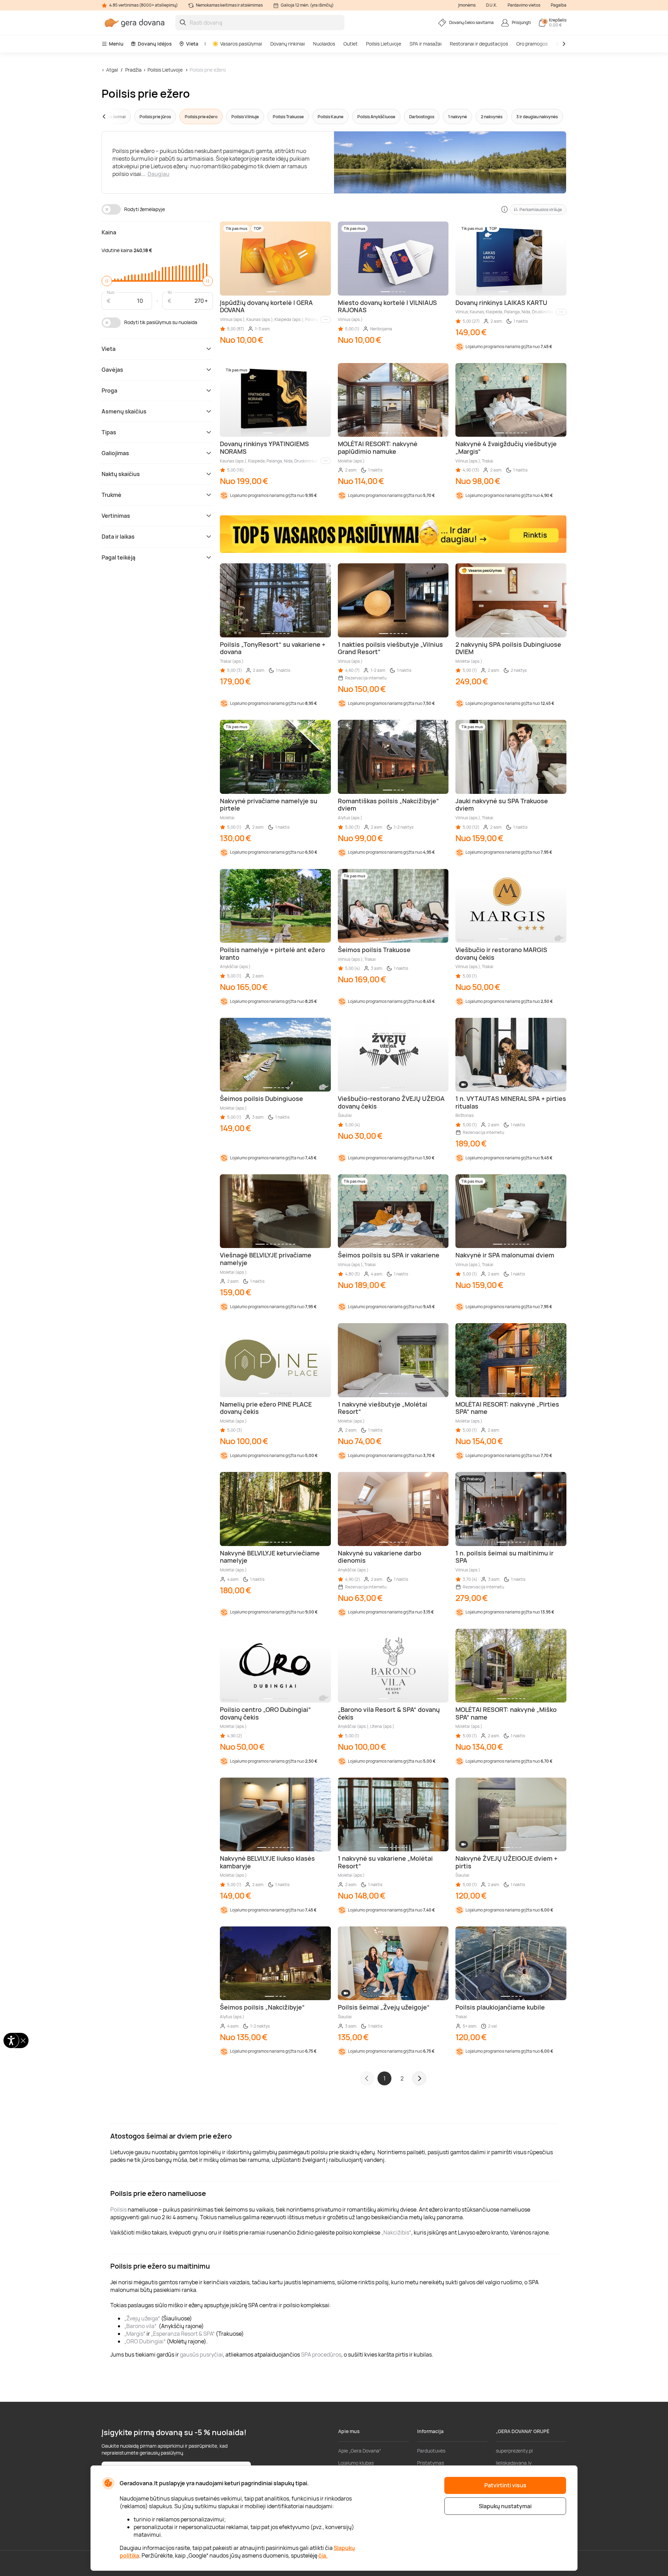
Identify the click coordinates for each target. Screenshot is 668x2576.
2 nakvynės (492, 117)
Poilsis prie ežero (208, 70)
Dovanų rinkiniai (288, 44)
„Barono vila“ (140, 2326)
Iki (170, 292)
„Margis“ (135, 2334)
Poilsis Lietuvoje (384, 44)
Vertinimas (116, 516)
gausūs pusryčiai (201, 2354)
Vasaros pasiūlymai (241, 44)
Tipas (109, 432)
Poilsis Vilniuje (245, 117)
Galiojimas (115, 453)
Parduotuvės (431, 2451)
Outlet (351, 44)
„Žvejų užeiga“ (142, 2318)
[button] (117, 116)
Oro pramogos (532, 44)
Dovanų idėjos (155, 44)
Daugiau (158, 174)
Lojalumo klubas (356, 2463)
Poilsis (118, 2209)
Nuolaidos (324, 44)
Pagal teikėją (118, 557)
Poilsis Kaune (331, 117)
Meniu (116, 44)
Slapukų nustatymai (505, 2506)
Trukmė (112, 495)
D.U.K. (492, 5)
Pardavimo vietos (524, 5)
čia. (323, 2555)
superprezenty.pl (514, 2451)
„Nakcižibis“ (396, 2232)
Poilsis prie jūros (155, 117)
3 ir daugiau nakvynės (537, 117)
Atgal (112, 70)
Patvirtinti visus (505, 2485)
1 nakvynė (458, 117)
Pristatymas (431, 2463)
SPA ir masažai (426, 44)
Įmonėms (467, 5)
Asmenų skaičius (124, 411)
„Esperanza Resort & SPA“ (183, 2334)
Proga (109, 391)
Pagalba (559, 5)
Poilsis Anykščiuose (376, 117)
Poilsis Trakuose (288, 117)
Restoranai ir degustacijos (479, 44)
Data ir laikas (118, 537)
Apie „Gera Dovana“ (360, 2451)
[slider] (107, 281)
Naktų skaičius (121, 474)
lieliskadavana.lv (514, 2463)
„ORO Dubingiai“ (145, 2341)
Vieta (192, 44)
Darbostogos (422, 117)
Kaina (109, 232)
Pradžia (133, 70)
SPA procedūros (321, 2354)
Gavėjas (112, 370)
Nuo (111, 292)
